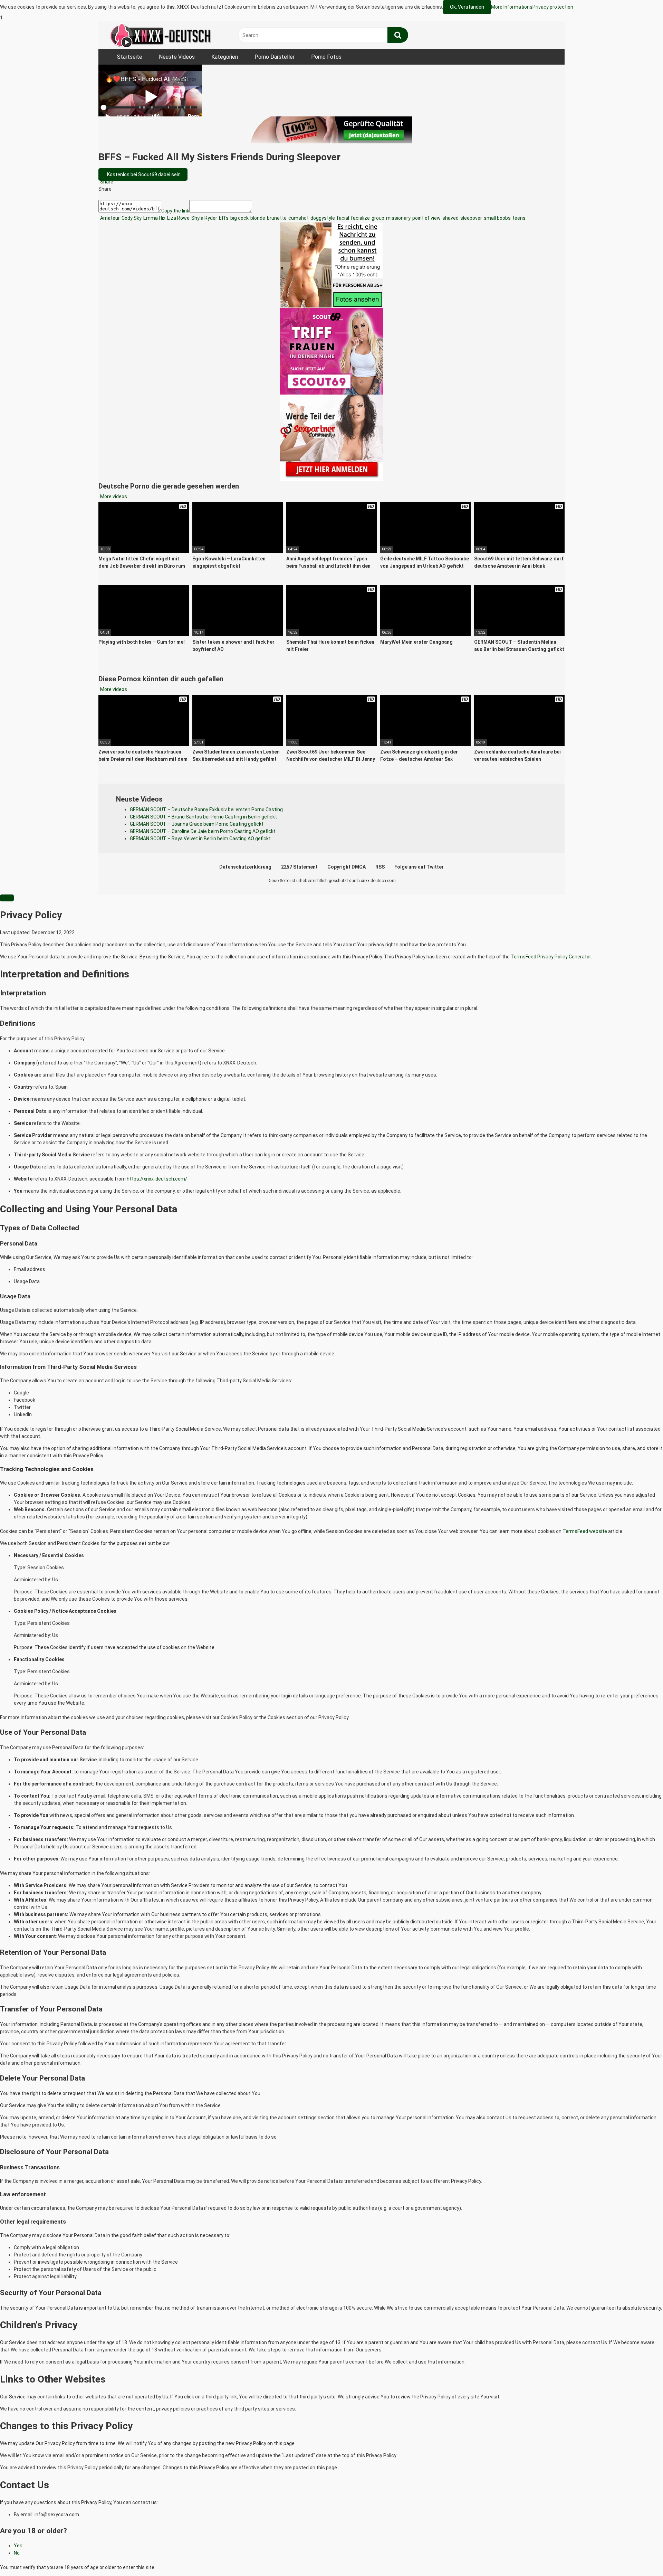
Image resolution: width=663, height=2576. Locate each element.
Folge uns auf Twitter (419, 867)
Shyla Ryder (204, 218)
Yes (18, 2546)
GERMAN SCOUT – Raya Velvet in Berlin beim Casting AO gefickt (200, 839)
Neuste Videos (177, 57)
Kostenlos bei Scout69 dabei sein (143, 174)
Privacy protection (553, 7)
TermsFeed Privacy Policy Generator (551, 957)
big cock (239, 218)
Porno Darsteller (275, 57)
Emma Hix (154, 218)
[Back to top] (640, 2556)
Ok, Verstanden (467, 7)
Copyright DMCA (347, 867)
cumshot (298, 218)
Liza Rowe (178, 218)
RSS (380, 867)
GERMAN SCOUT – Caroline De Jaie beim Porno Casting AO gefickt (203, 831)
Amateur (109, 218)
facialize (360, 218)
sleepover (471, 218)
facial (342, 218)
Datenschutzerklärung (245, 867)
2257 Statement (299, 867)
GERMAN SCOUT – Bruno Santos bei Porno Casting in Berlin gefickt (203, 817)
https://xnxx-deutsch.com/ (157, 1179)
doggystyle (322, 218)
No (17, 2553)
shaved (450, 218)
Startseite (130, 57)
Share (106, 182)
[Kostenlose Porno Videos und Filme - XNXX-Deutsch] (161, 35)
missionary (398, 218)
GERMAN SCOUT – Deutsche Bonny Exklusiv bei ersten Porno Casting (206, 809)
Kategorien (225, 57)
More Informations (512, 7)
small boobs (497, 218)
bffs (223, 218)
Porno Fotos (326, 57)
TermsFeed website (585, 1531)
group (377, 218)
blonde (257, 218)
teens (518, 218)
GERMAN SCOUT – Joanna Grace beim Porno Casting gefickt (197, 824)
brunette (276, 218)
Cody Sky (131, 218)
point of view (426, 218)
